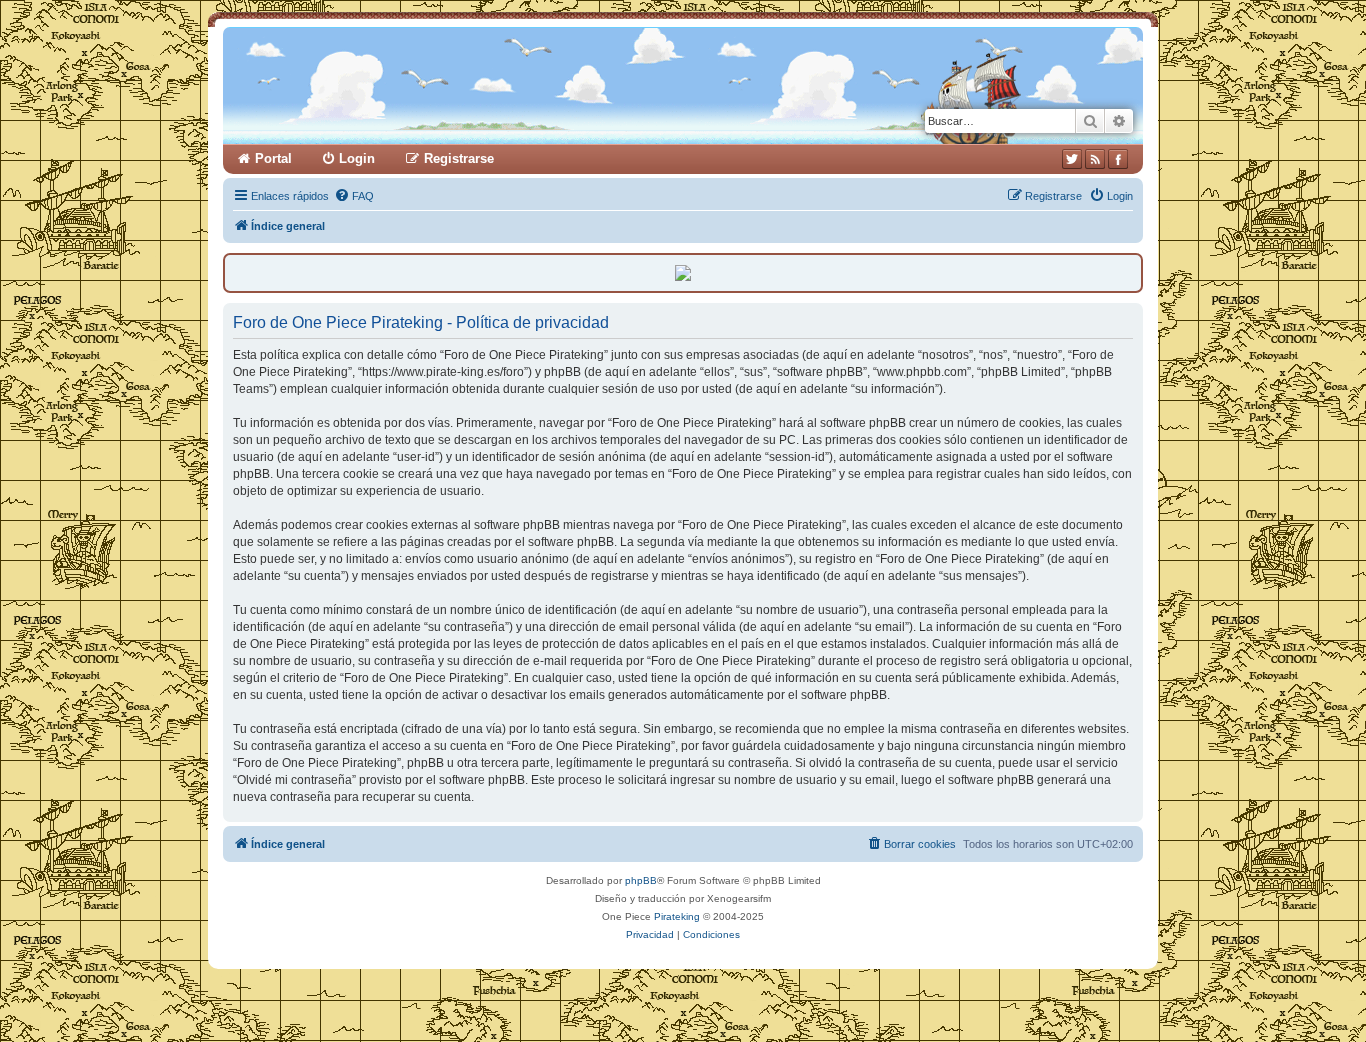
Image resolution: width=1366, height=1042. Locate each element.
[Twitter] (1072, 159)
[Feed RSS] (1095, 159)
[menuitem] (354, 196)
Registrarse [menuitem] (459, 158)
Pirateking (677, 916)
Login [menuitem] (357, 158)
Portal (273, 158)
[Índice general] (460, 85)
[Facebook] (1118, 159)
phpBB (641, 880)
